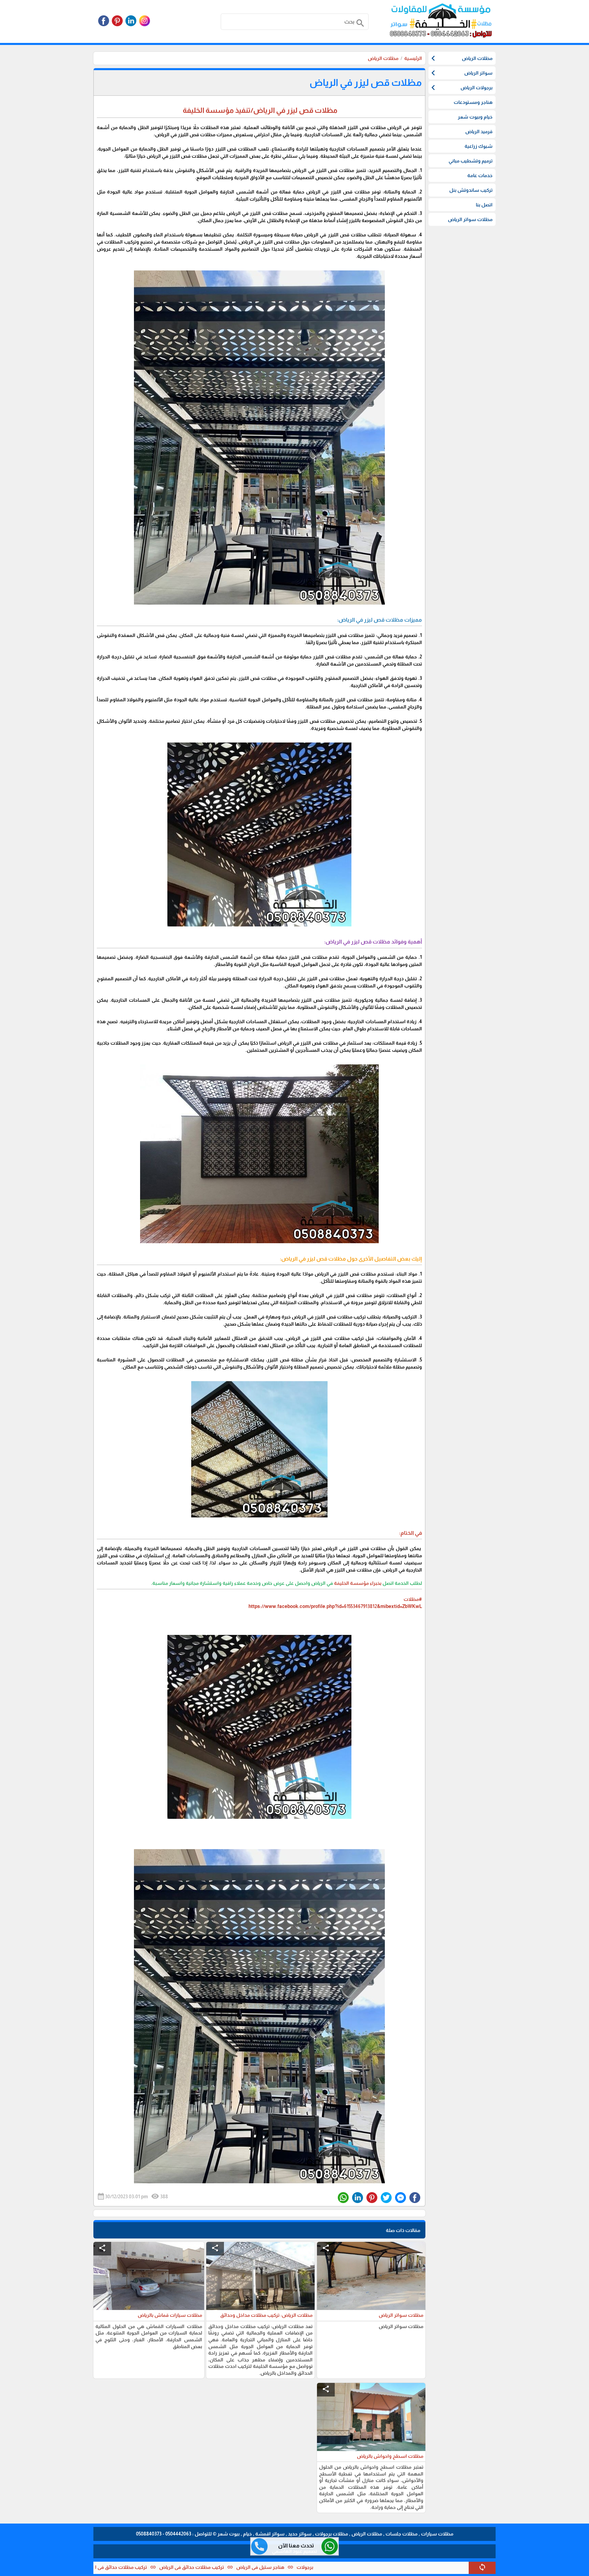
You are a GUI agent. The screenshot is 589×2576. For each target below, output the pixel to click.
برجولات (418, 2567)
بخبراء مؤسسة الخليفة (358, 1583)
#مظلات (413, 1599)
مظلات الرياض (383, 58)
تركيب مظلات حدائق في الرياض (305, 2567)
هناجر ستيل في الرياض (373, 2567)
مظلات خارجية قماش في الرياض (149, 2567)
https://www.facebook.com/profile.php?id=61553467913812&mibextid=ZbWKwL (335, 1606)
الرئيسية (413, 58)
